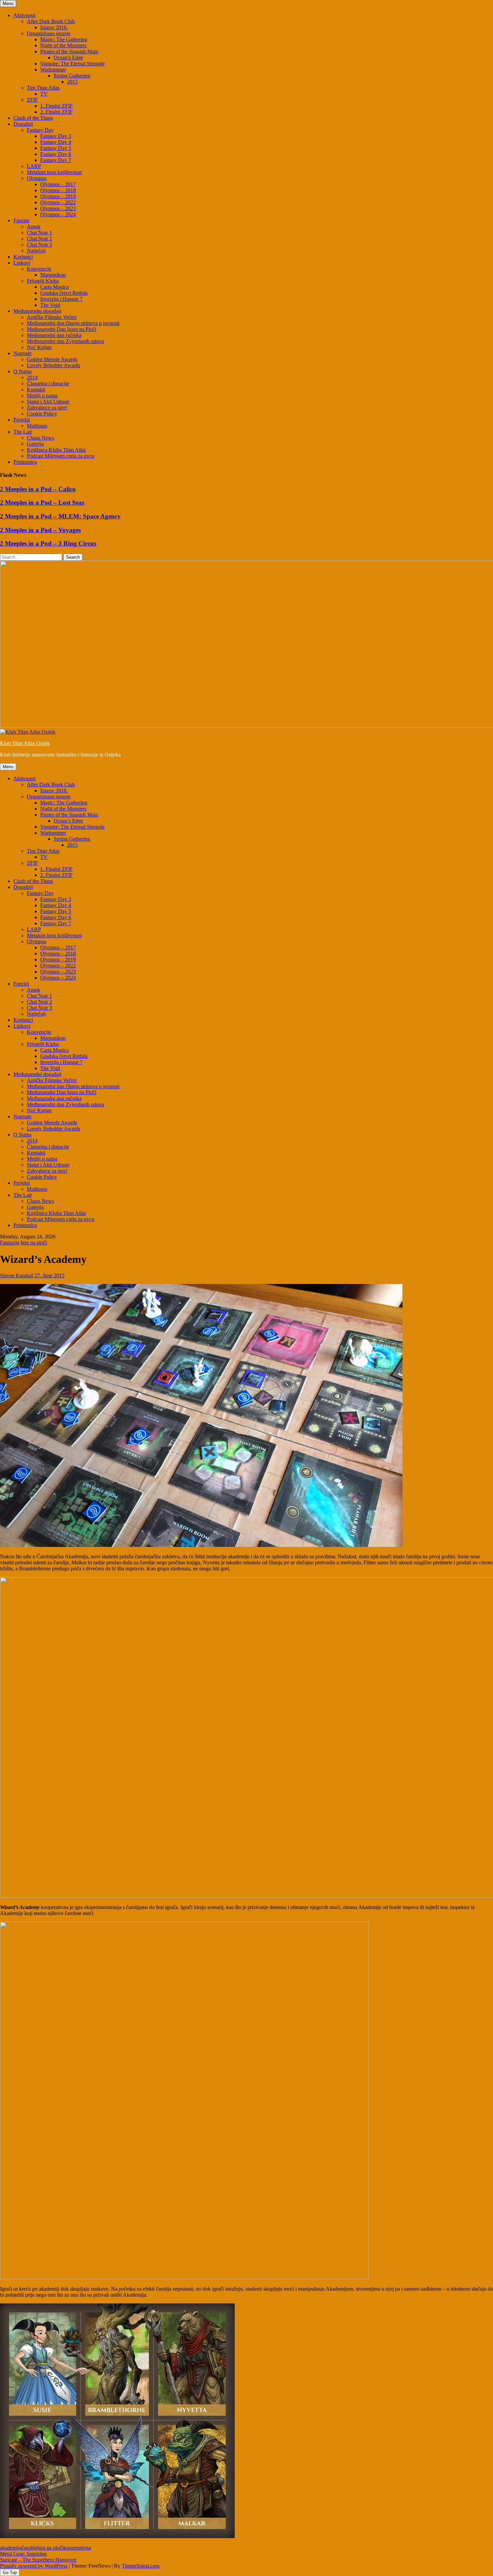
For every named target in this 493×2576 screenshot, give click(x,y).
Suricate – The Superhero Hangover (38, 2560)
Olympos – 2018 (58, 190)
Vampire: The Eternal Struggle (72, 64)
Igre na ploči (34, 1243)
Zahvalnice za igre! (47, 408)
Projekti (22, 420)
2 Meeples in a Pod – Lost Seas (42, 502)
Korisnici (23, 257)
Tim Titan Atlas (43, 88)
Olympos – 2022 (58, 202)
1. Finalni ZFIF (57, 106)
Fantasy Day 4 (56, 142)
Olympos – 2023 (58, 208)
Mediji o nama (42, 396)
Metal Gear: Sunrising (23, 2554)
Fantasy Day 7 (56, 160)
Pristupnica (25, 462)
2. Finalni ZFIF (57, 112)
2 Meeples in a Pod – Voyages (40, 530)
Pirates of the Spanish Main (69, 51)
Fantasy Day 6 (56, 154)
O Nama (22, 371)
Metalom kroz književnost (54, 172)
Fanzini (21, 220)
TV (44, 94)
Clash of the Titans (33, 118)
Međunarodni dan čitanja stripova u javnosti (73, 323)
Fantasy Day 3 (56, 136)
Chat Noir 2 (39, 239)
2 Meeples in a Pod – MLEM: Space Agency (60, 516)
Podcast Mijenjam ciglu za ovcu (61, 456)
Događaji (23, 124)
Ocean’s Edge (68, 58)
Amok (34, 227)
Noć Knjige (39, 347)
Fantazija (10, 1243)
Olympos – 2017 (58, 184)
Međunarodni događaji (37, 311)
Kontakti (36, 389)
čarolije (29, 2548)
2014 (32, 377)
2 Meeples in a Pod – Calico (38, 489)
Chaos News (40, 438)
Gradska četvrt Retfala (64, 293)
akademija (11, 2548)
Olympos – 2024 (58, 214)
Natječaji (36, 251)
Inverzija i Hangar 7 (61, 299)
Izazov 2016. (54, 27)
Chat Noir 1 (39, 233)
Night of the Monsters (63, 45)
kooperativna (77, 2548)
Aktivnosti (24, 15)
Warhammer (53, 70)
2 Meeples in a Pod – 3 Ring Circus (48, 543)
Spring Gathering (72, 76)
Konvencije (39, 269)
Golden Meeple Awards (52, 359)
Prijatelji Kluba (43, 281)
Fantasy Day (40, 130)
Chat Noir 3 (39, 245)
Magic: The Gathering (64, 39)
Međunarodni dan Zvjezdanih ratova (65, 341)
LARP (34, 166)
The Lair (23, 432)
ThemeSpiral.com (141, 2566)
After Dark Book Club (51, 21)
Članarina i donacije (48, 383)
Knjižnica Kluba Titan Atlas (56, 450)
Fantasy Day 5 (56, 148)
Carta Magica (54, 287)
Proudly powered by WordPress (34, 2566)
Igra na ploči (50, 2548)
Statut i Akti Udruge (48, 402)
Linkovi (22, 263)
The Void (50, 305)
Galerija (35, 444)
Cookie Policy (42, 414)
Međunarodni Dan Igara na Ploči (62, 329)
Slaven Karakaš (17, 1275)
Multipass (37, 426)
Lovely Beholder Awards (53, 365)
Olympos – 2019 (58, 196)
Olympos (37, 178)
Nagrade (22, 353)
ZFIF (32, 100)
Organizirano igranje (49, 33)
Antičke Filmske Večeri (52, 317)
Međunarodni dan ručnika (54, 335)
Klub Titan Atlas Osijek (25, 743)
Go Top (10, 2572)
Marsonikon (53, 275)
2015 (72, 82)
